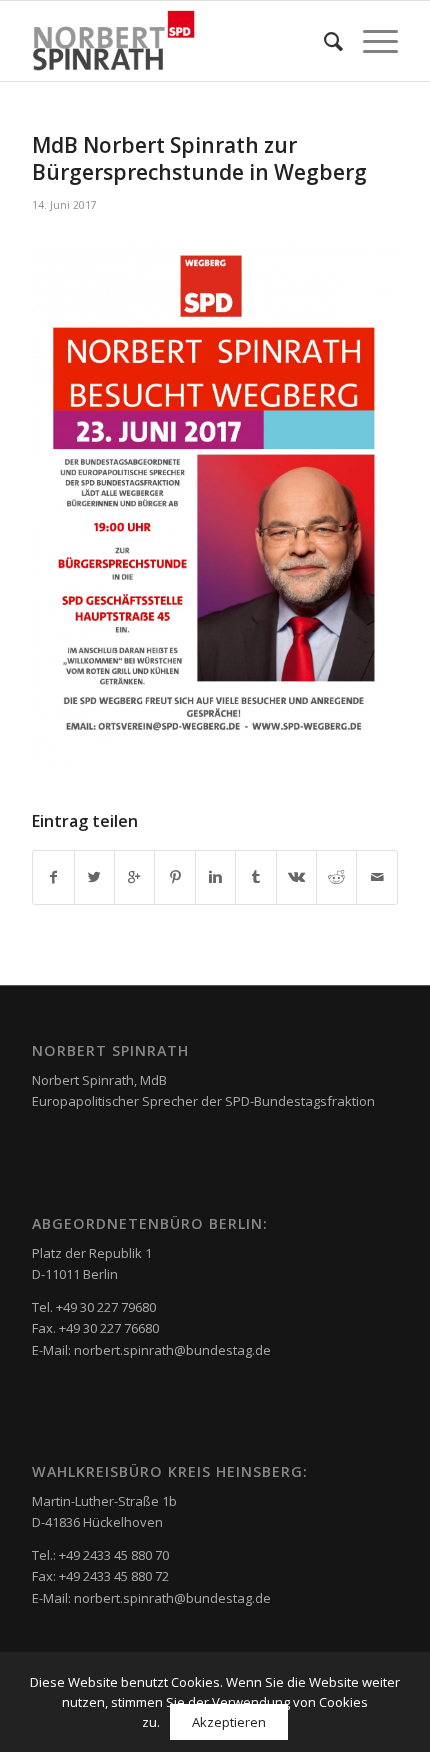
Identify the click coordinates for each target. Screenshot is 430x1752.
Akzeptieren (229, 1722)
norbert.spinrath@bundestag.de (172, 1350)
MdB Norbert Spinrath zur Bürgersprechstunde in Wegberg (199, 158)
